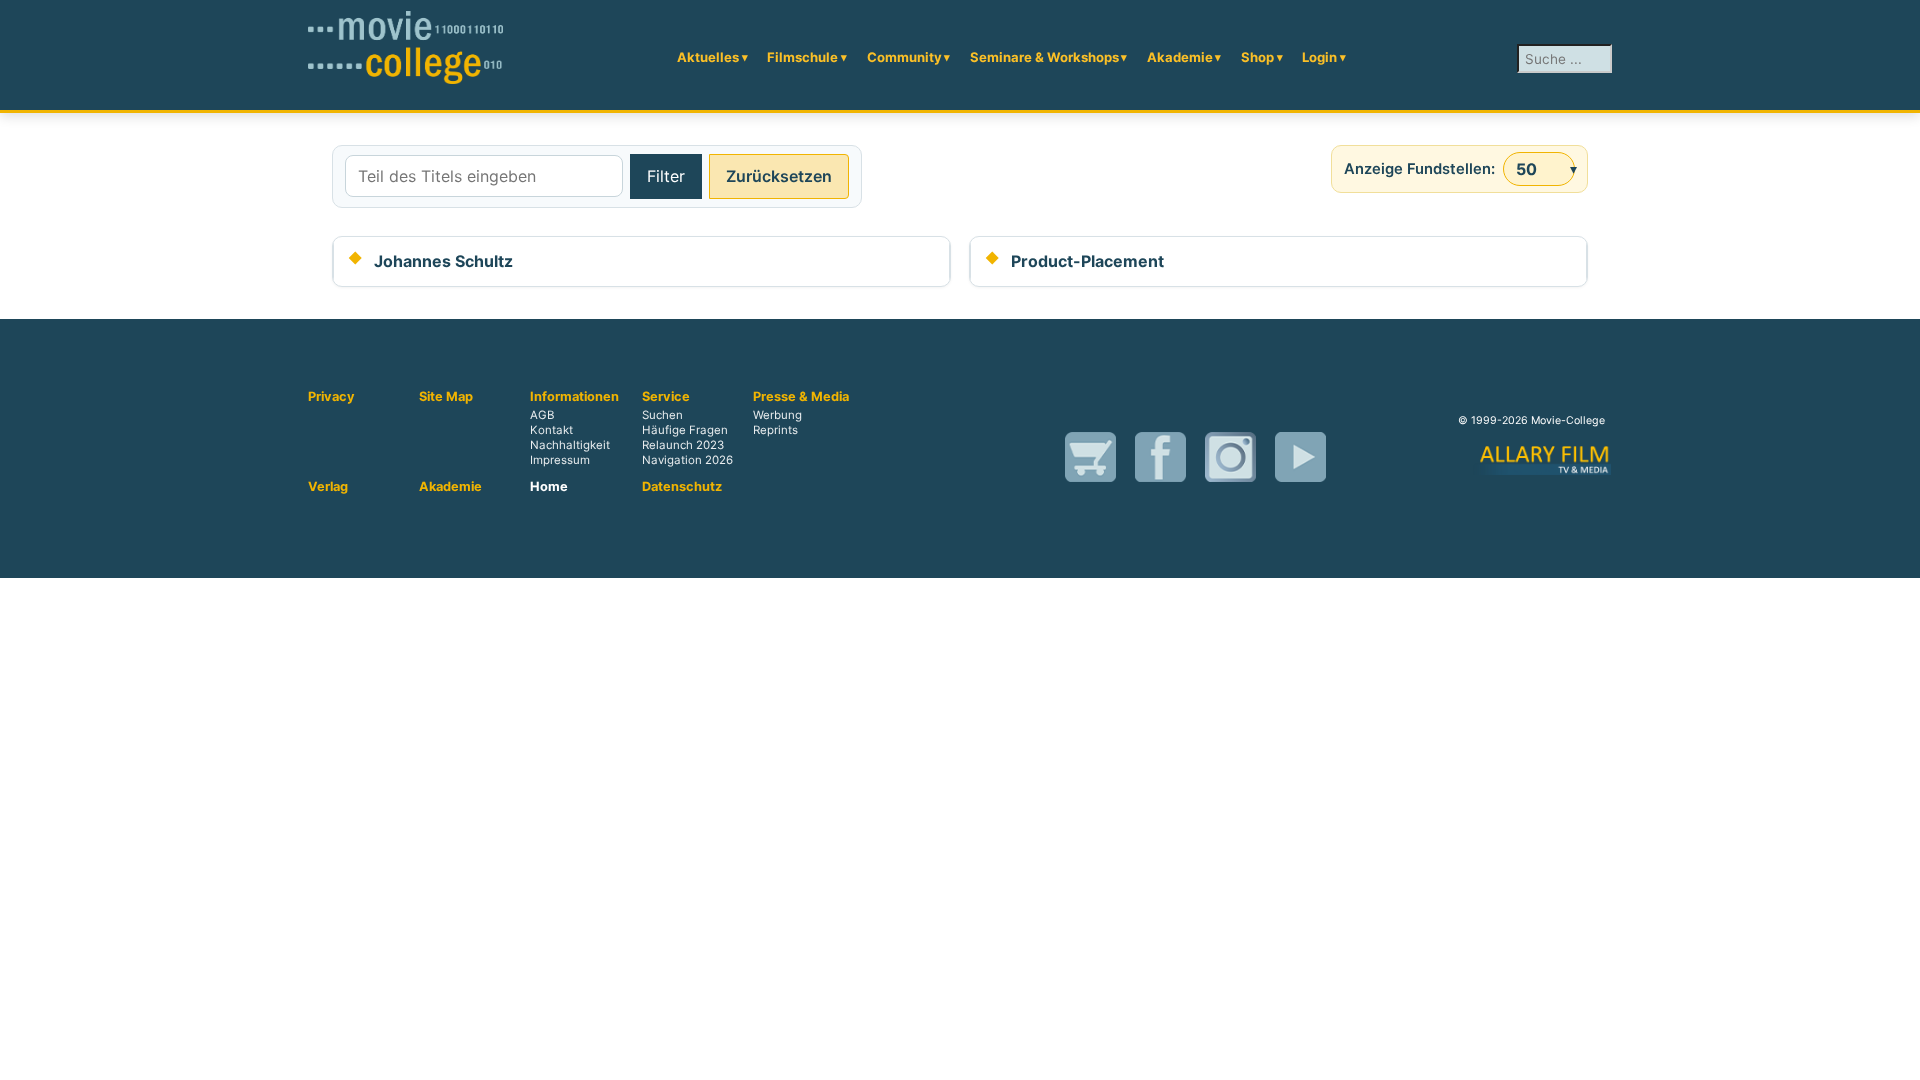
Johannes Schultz (443, 261)
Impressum (560, 460)
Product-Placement (1087, 261)
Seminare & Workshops (1044, 57)
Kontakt (551, 430)
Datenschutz (682, 487)
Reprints (775, 430)
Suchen (662, 415)
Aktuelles (708, 57)
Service (666, 397)
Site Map (446, 397)
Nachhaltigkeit (570, 445)
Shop (1257, 57)
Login (1319, 57)
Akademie (1180, 57)
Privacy (331, 397)
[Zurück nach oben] (1895, 1055)
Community (904, 57)
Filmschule (802, 57)
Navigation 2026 (687, 460)
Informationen (574, 397)
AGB (542, 415)
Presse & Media (801, 397)
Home (549, 487)
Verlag (328, 487)
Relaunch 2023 (683, 445)
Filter (666, 176)
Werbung (777, 415)
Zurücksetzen (779, 176)
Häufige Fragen (685, 430)
